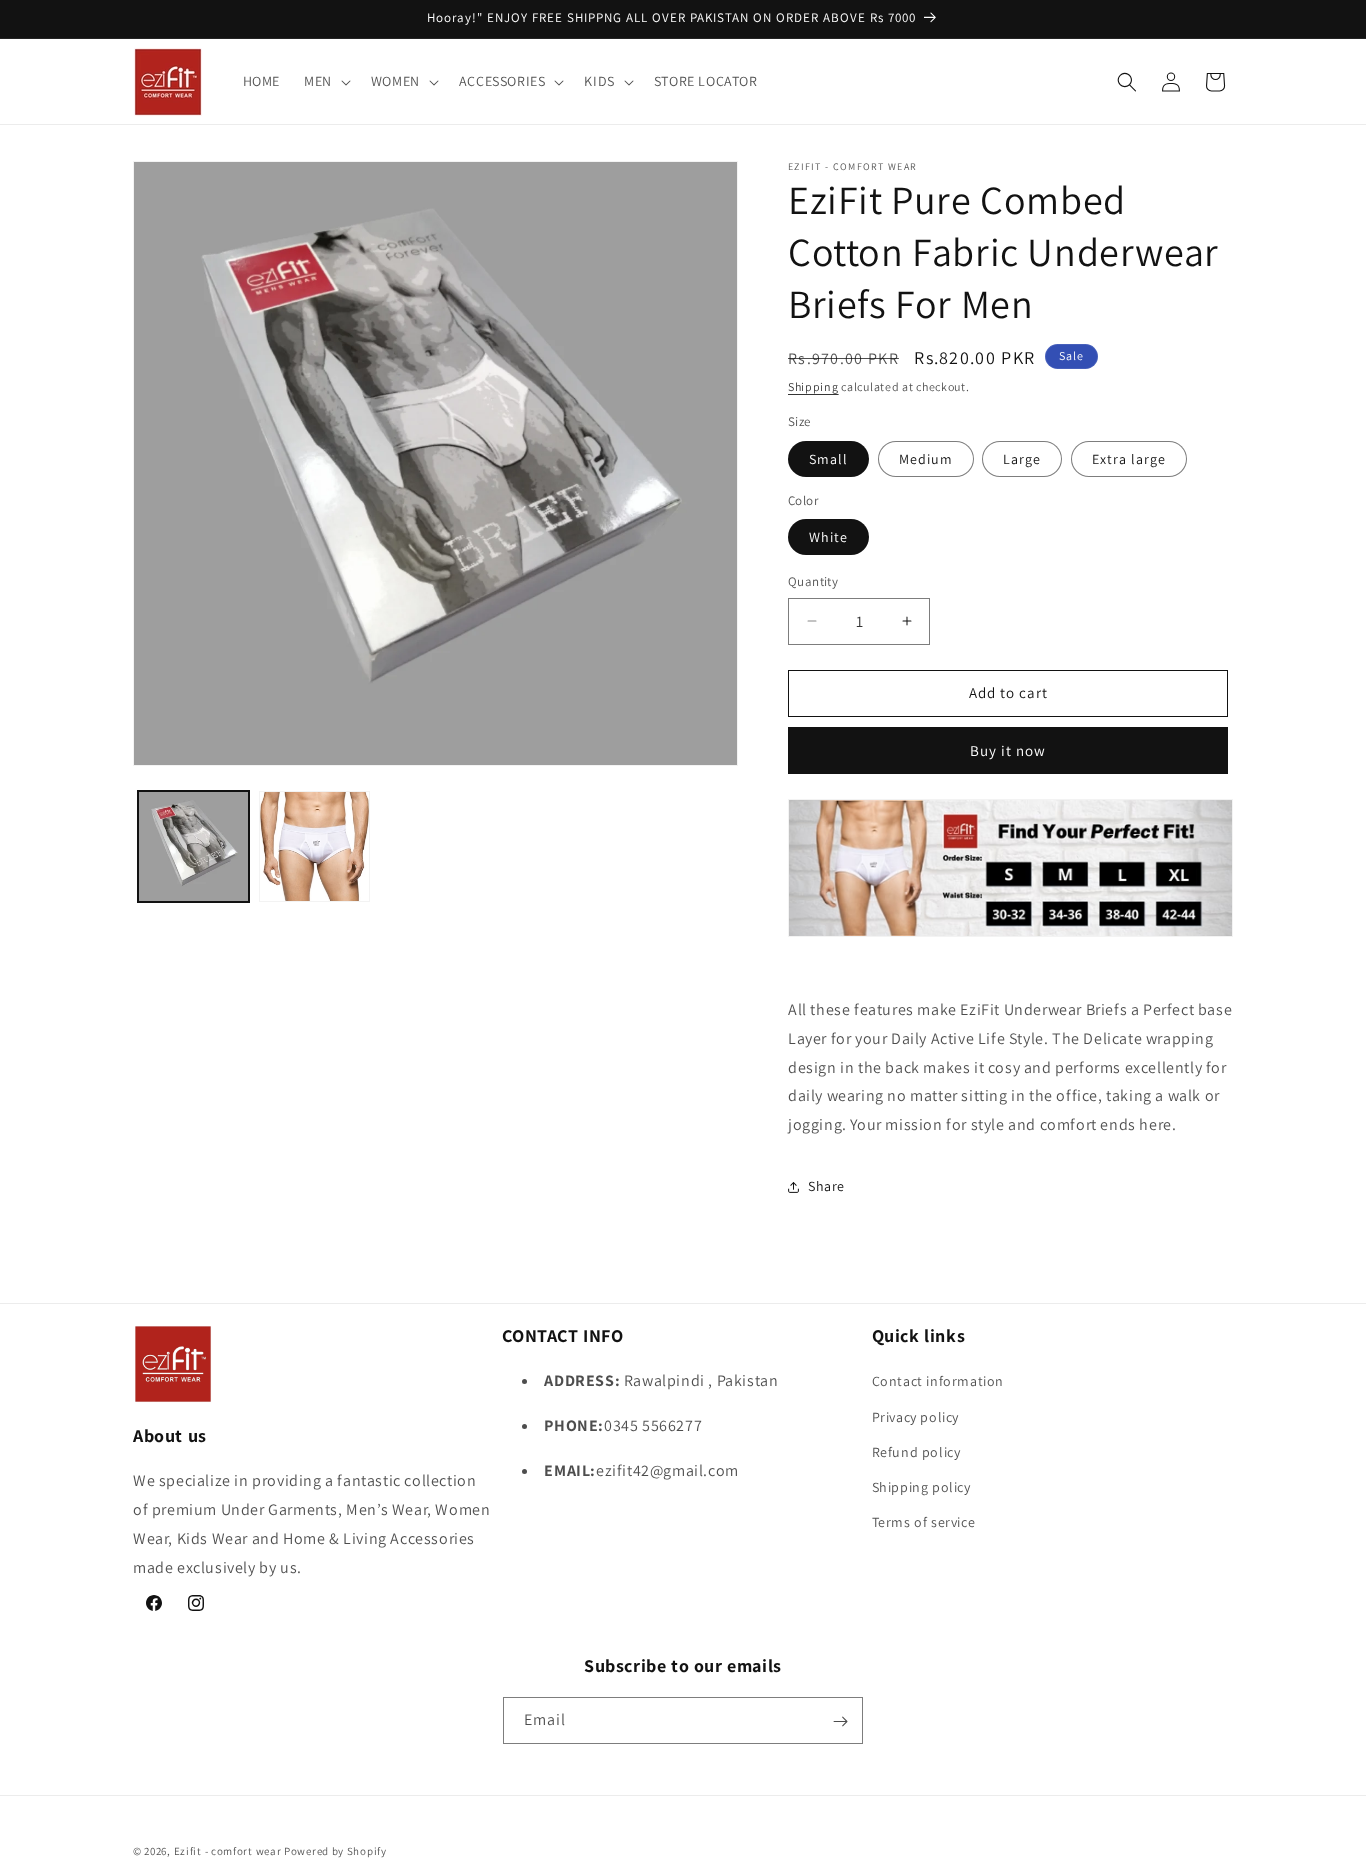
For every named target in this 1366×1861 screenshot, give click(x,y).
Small (828, 459)
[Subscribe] (840, 1721)
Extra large (1129, 459)
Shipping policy (921, 1487)
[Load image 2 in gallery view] (314, 846)
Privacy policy (915, 1416)
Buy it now (1008, 750)
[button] (325, 81)
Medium (926, 459)
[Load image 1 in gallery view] (193, 846)
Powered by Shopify (335, 1851)
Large (1022, 459)
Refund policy (916, 1451)
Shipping (813, 386)
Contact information (938, 1381)
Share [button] (826, 1186)
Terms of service (924, 1522)
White (828, 537)
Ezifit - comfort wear (228, 1851)
